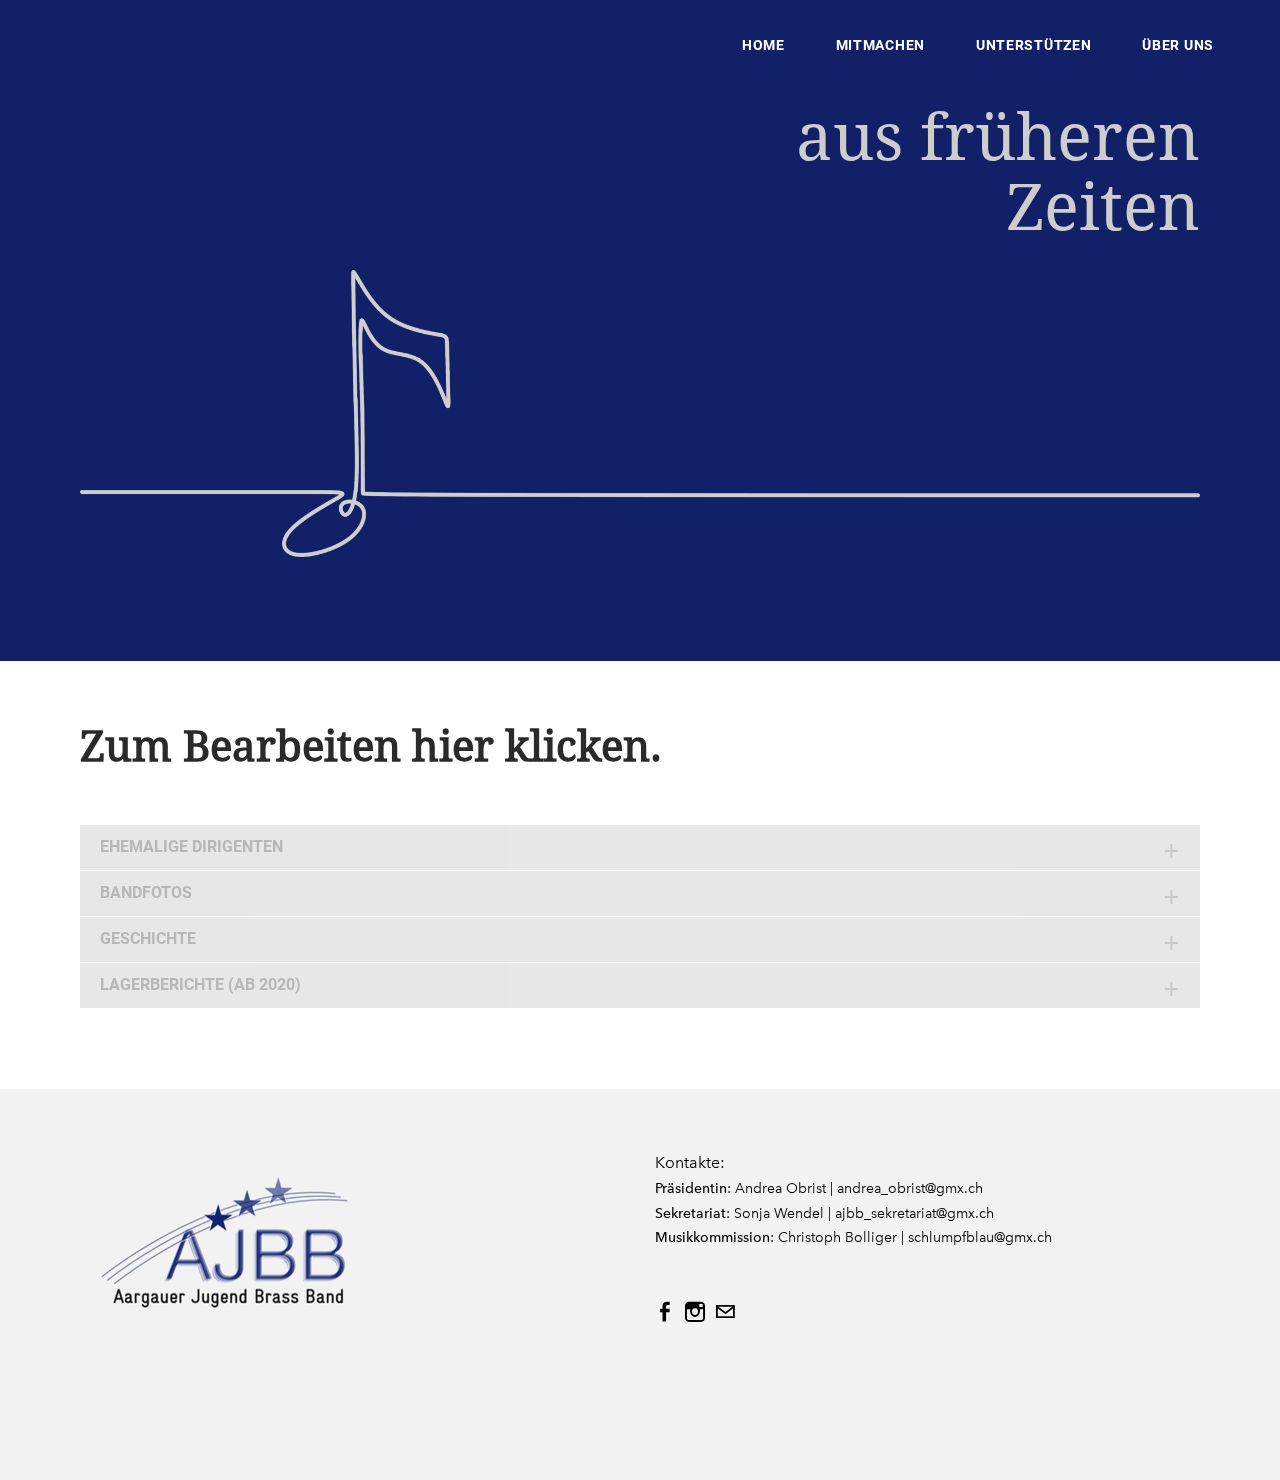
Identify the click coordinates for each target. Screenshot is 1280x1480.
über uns (1178, 45)
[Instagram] (695, 1312)
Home (763, 45)
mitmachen (880, 45)
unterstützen (1033, 45)
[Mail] (725, 1312)
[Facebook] (665, 1312)
